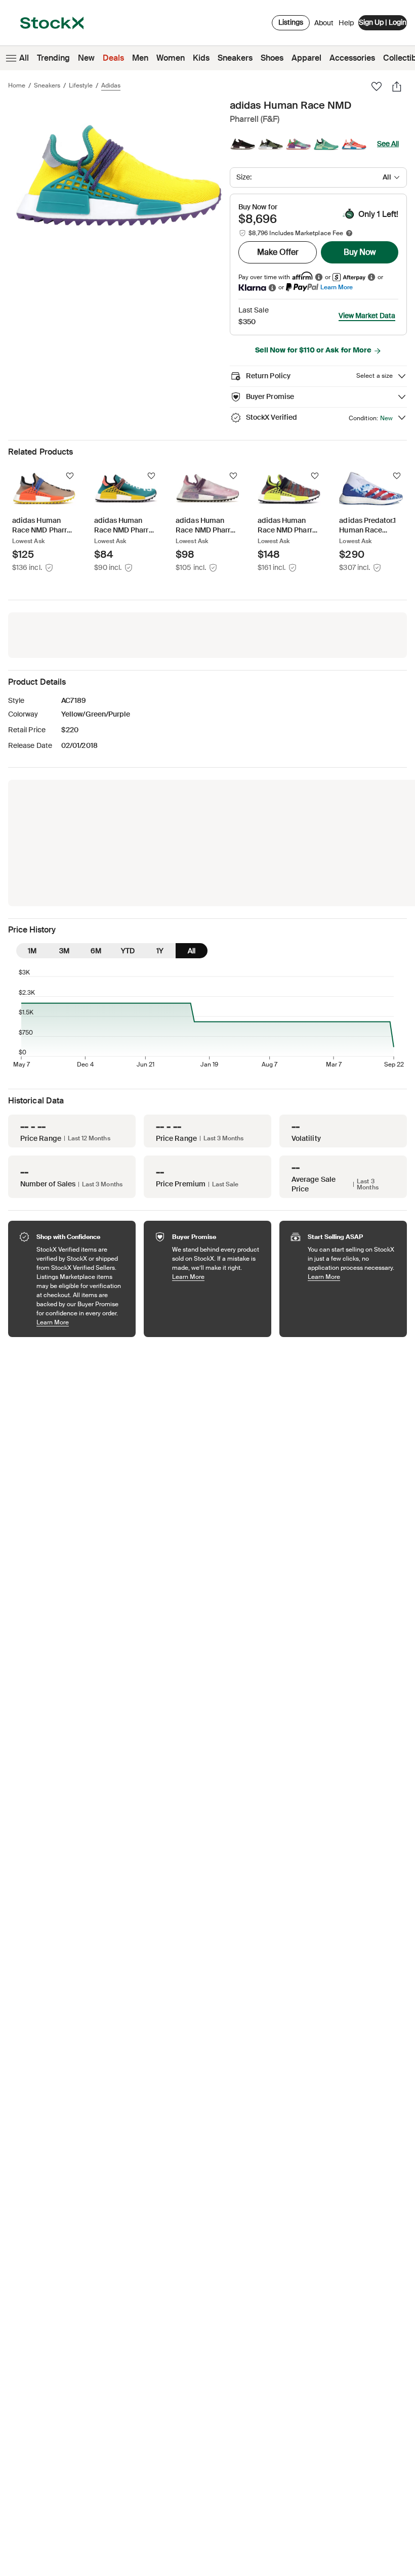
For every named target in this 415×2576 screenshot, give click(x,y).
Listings (291, 22)
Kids (201, 58)
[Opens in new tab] (319, 277)
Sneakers (235, 58)
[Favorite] (377, 86)
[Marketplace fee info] (349, 233)
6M (96, 951)
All (24, 58)
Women (171, 58)
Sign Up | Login (383, 22)
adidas (111, 85)
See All (388, 144)
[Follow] (70, 476)
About (324, 25)
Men (140, 58)
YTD (128, 951)
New (86, 58)
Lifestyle (81, 85)
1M (32, 951)
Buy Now (360, 252)
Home (17, 85)
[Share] (397, 86)
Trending (53, 58)
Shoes (272, 58)
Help (346, 23)
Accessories (352, 58)
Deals (113, 58)
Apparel (306, 58)
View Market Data (367, 316)
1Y (160, 951)
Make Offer (278, 252)
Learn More (337, 287)
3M (64, 951)
